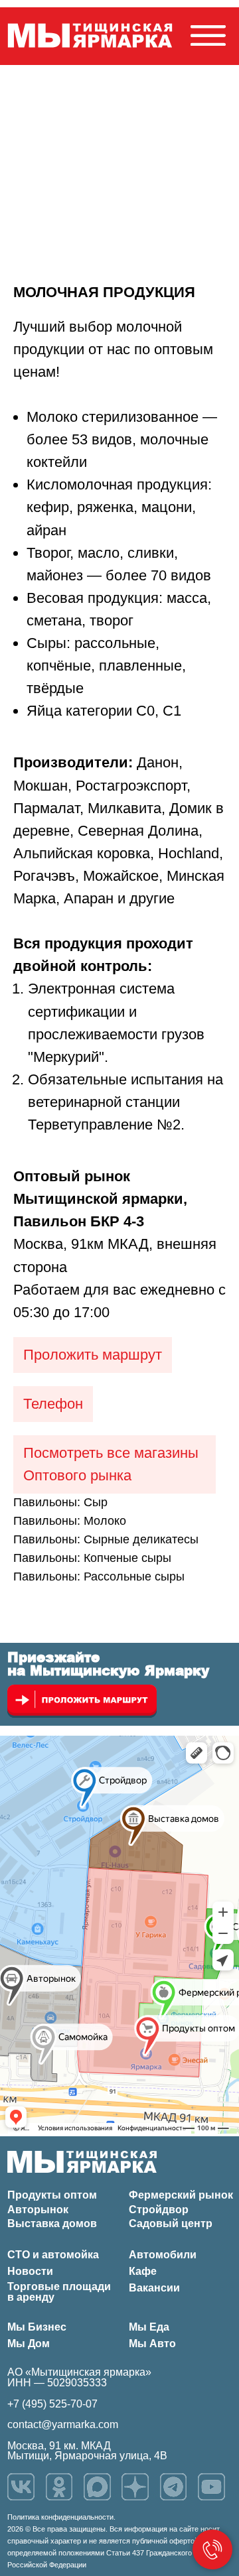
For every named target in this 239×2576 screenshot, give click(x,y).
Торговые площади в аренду (59, 2292)
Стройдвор (159, 2210)
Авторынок (38, 2210)
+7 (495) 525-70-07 (52, 2404)
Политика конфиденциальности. (61, 2517)
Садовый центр (171, 2223)
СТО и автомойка (53, 2255)
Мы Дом (29, 2344)
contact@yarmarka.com (63, 2424)
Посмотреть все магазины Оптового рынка (111, 1464)
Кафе (143, 2271)
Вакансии (154, 2288)
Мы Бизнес (37, 2327)
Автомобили (163, 2255)
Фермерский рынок (181, 2195)
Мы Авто (152, 2344)
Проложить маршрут (93, 1355)
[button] (208, 35)
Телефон (53, 1404)
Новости (30, 2271)
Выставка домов (52, 2223)
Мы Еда (149, 2327)
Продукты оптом (52, 2195)
